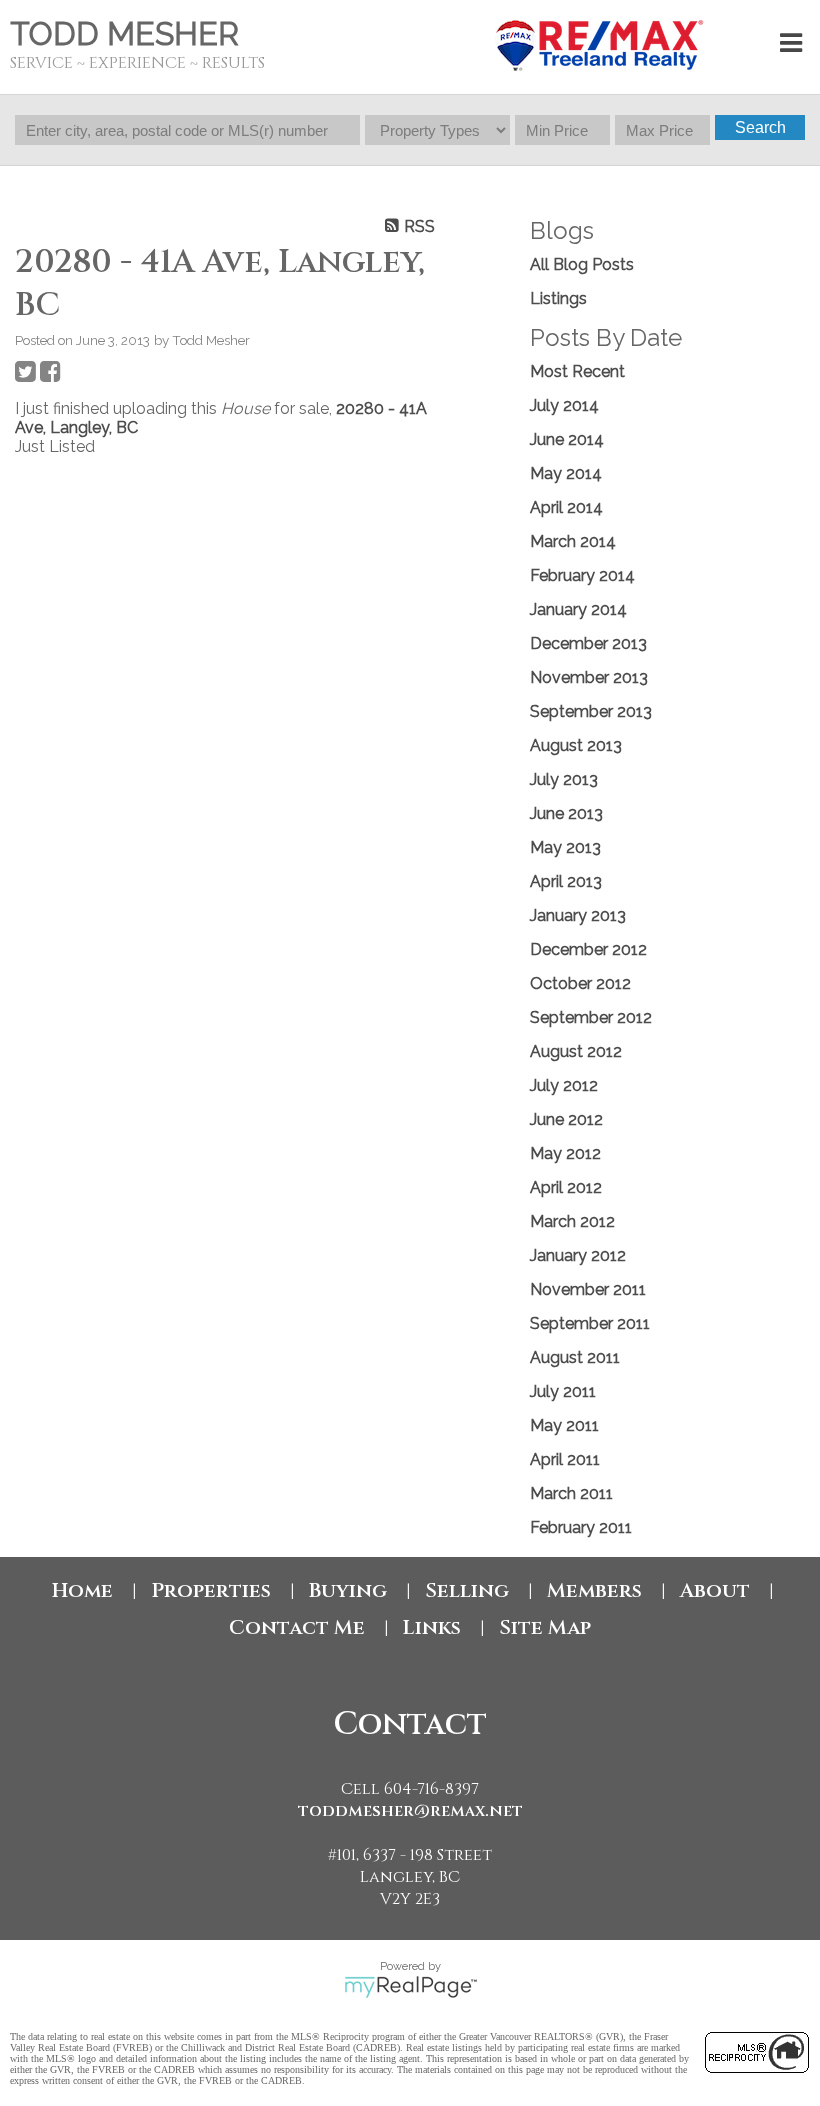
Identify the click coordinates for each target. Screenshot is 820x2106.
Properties (211, 1590)
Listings (558, 298)
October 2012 (580, 983)
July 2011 (563, 1391)
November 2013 (589, 677)
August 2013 (576, 745)
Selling (467, 1590)
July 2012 (564, 1085)
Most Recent (577, 371)
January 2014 (578, 609)
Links (432, 1627)
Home (82, 1590)
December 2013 (588, 643)
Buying (348, 1590)
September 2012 (591, 1017)
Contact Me (297, 1627)
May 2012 (565, 1153)
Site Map (545, 1627)
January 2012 (578, 1255)
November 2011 (588, 1289)
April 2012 (566, 1187)
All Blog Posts (582, 264)
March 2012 (572, 1221)
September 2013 (591, 711)
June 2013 (566, 813)
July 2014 (564, 405)
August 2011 (575, 1357)
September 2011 (590, 1323)
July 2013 (564, 779)
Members (594, 1590)
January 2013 (578, 915)
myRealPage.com (410, 1987)
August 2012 (576, 1051)
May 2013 (565, 847)
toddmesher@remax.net (410, 1811)
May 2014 (566, 473)
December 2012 (588, 949)
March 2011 (571, 1493)
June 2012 (566, 1119)
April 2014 (566, 507)
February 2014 (582, 575)
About (715, 1590)
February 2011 (581, 1527)
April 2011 (565, 1459)
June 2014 (567, 439)
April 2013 (566, 881)
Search (760, 127)
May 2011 (564, 1425)
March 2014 (573, 541)
